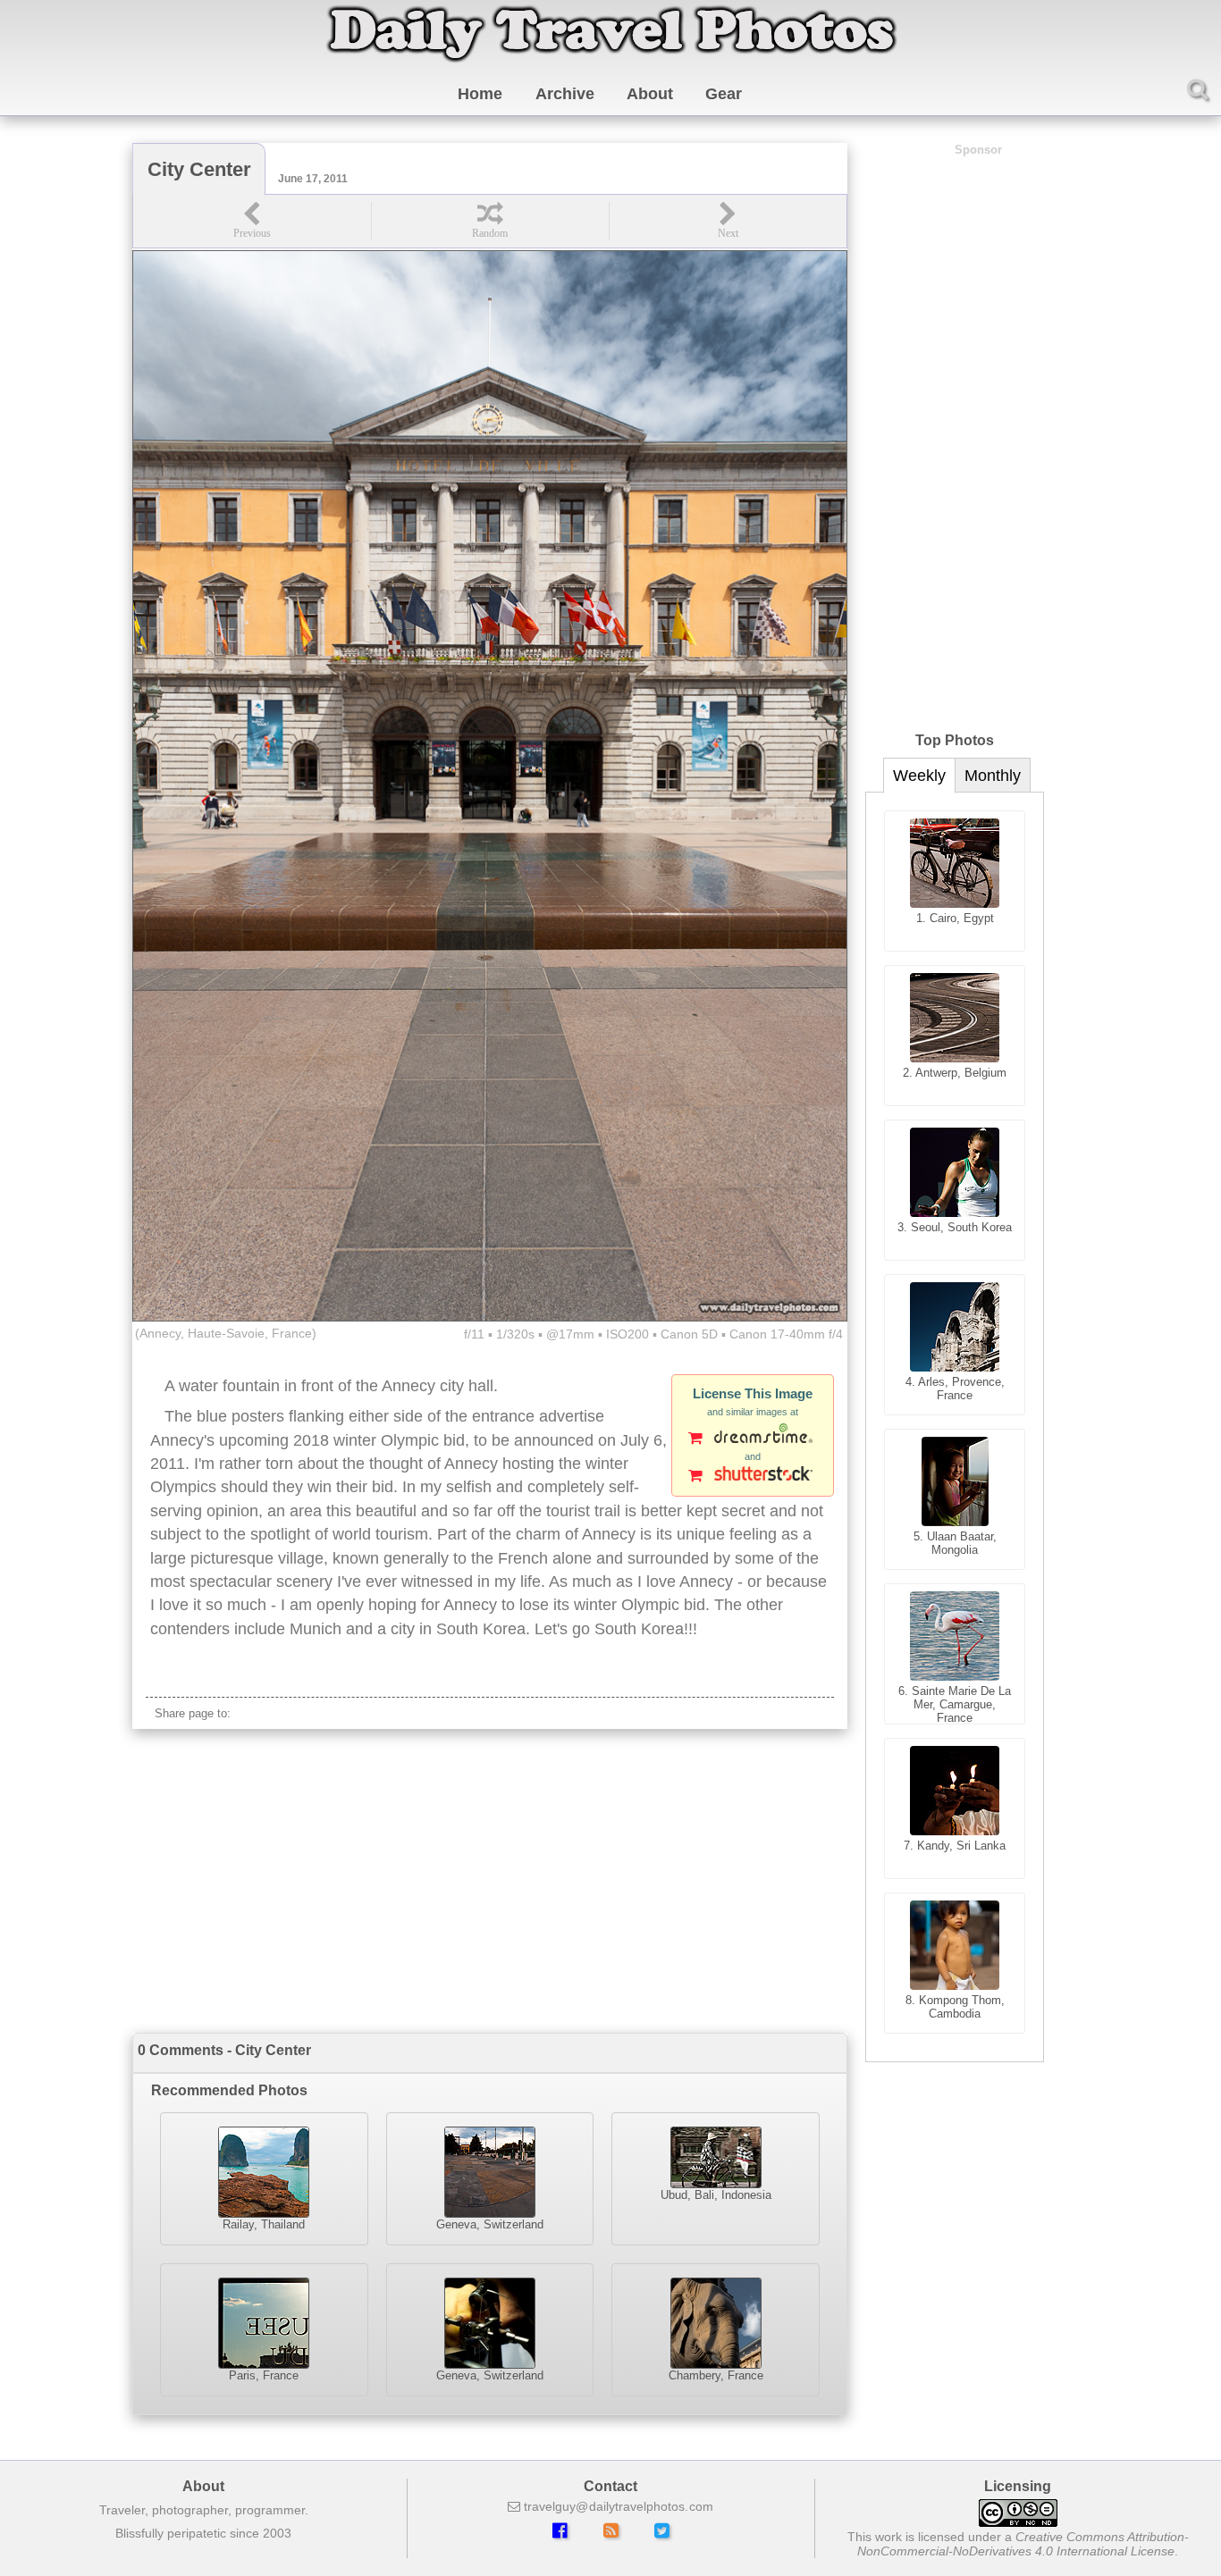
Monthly (993, 776)
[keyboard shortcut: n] (728, 221)
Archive (565, 94)
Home (480, 94)
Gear (724, 94)
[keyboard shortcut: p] (252, 221)
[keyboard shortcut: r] (490, 221)
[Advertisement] (490, 1881)
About (650, 94)
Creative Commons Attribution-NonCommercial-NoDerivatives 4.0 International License (1023, 2544)
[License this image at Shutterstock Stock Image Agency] (753, 1477)
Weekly (919, 776)
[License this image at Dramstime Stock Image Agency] (753, 1439)
